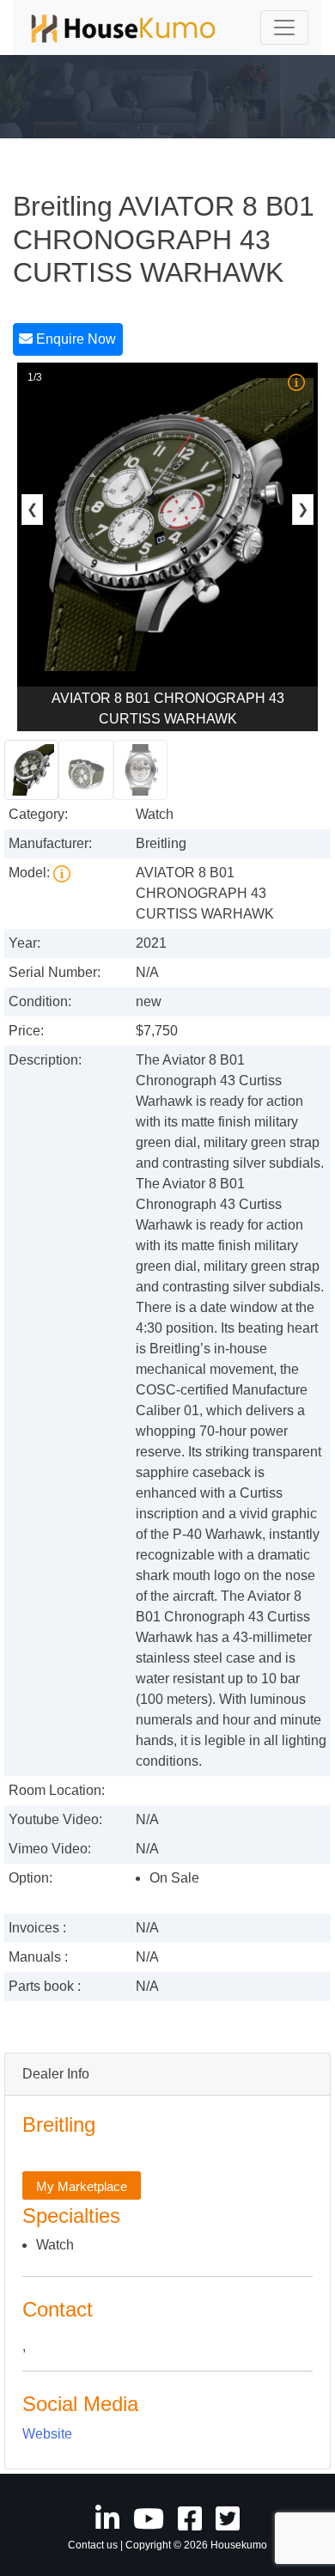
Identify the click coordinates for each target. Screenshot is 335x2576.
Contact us (93, 2545)
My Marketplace (82, 2186)
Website (47, 2434)
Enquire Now (74, 339)
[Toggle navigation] (284, 27)
